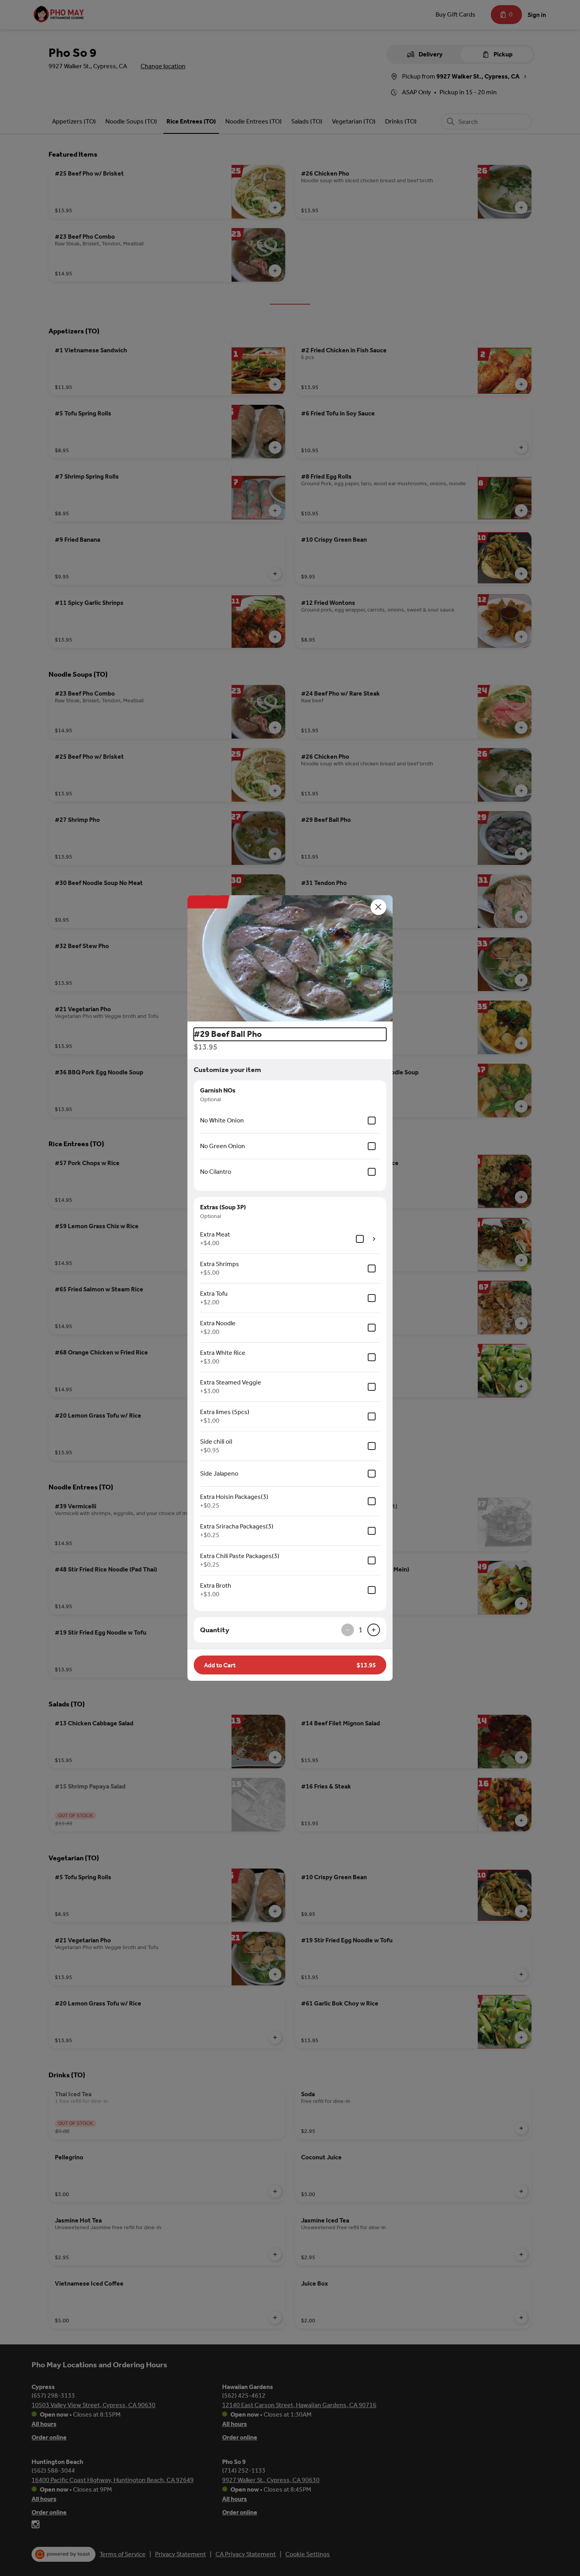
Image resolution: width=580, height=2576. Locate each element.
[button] (290, 958)
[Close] (378, 907)
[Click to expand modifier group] (374, 1239)
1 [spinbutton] (361, 1630)
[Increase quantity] (374, 1630)
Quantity (215, 1630)
